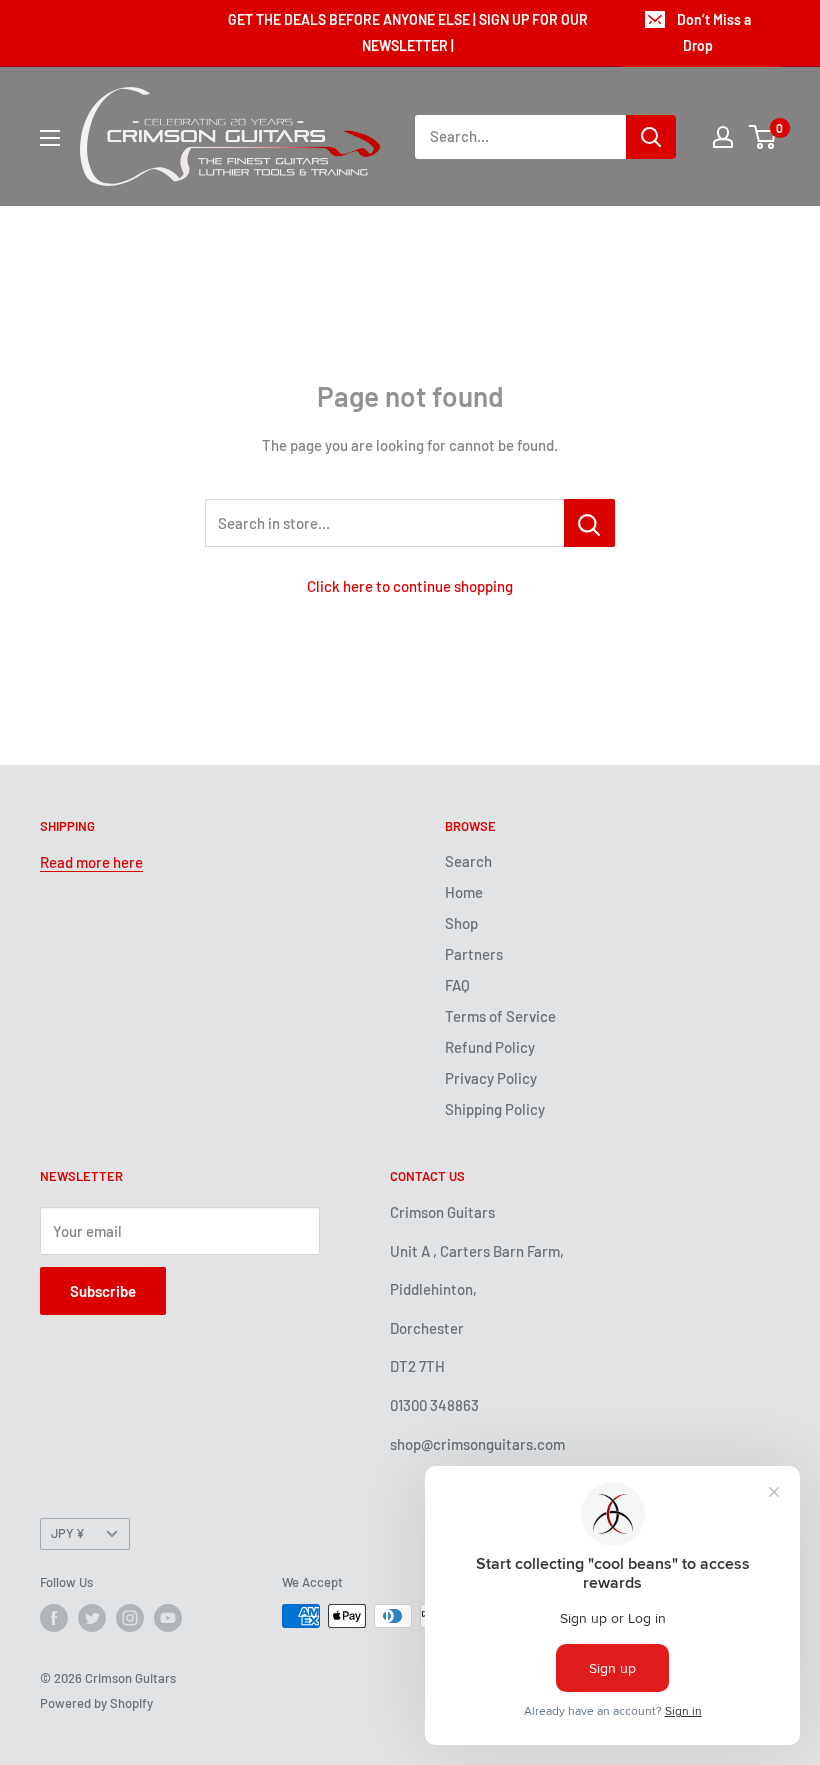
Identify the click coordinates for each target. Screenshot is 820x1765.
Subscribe (103, 1291)
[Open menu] (50, 138)
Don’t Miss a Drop (714, 32)
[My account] (723, 137)
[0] (763, 137)
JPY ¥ (68, 1533)
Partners (474, 954)
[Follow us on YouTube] (168, 1618)
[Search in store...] (589, 523)
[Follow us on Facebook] (54, 1618)
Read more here (91, 862)
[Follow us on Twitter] (92, 1618)
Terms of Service (500, 1016)
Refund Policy (490, 1047)
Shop (461, 923)
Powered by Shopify (96, 1703)
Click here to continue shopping (410, 586)
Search (468, 861)
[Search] (651, 137)
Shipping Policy (495, 1109)
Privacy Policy (491, 1078)
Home (464, 892)
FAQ (457, 985)
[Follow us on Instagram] (130, 1618)
